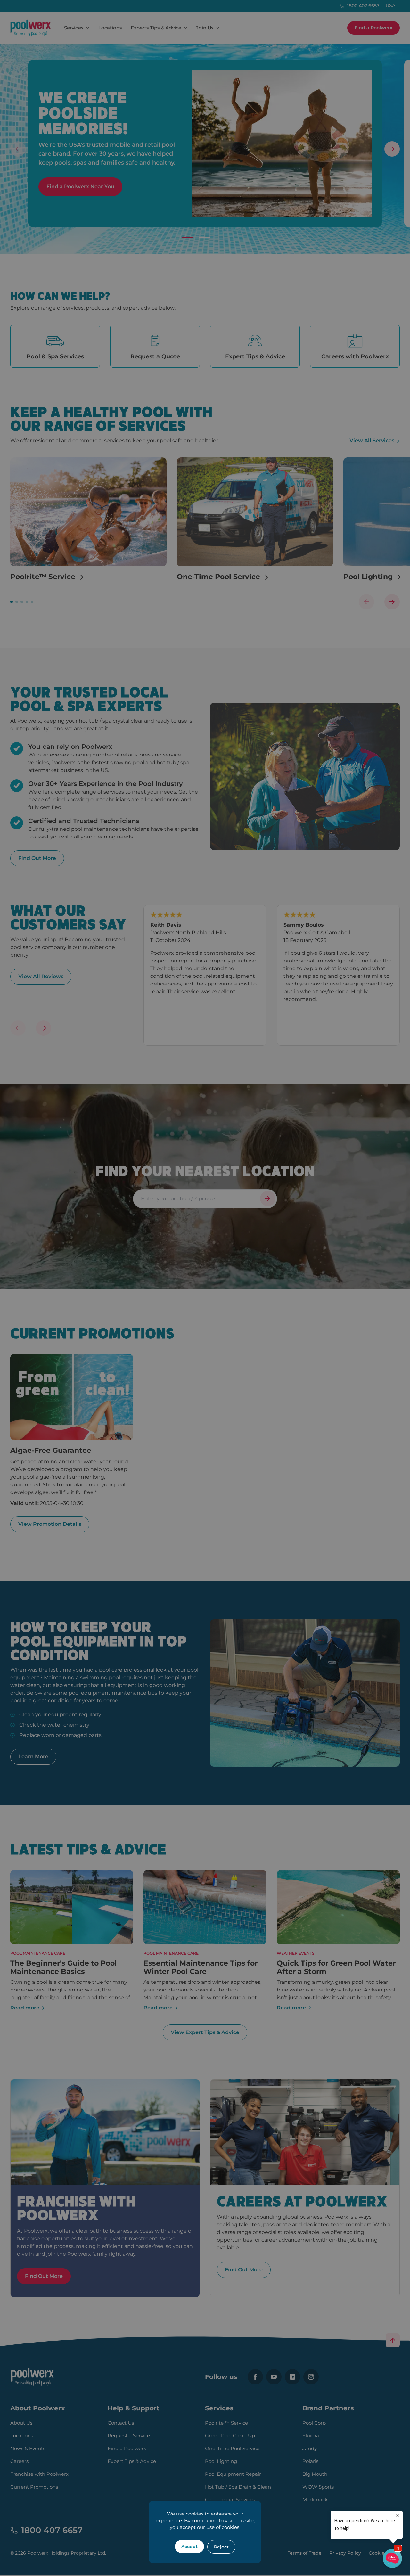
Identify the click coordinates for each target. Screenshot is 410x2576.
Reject (221, 2547)
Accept (189, 2547)
